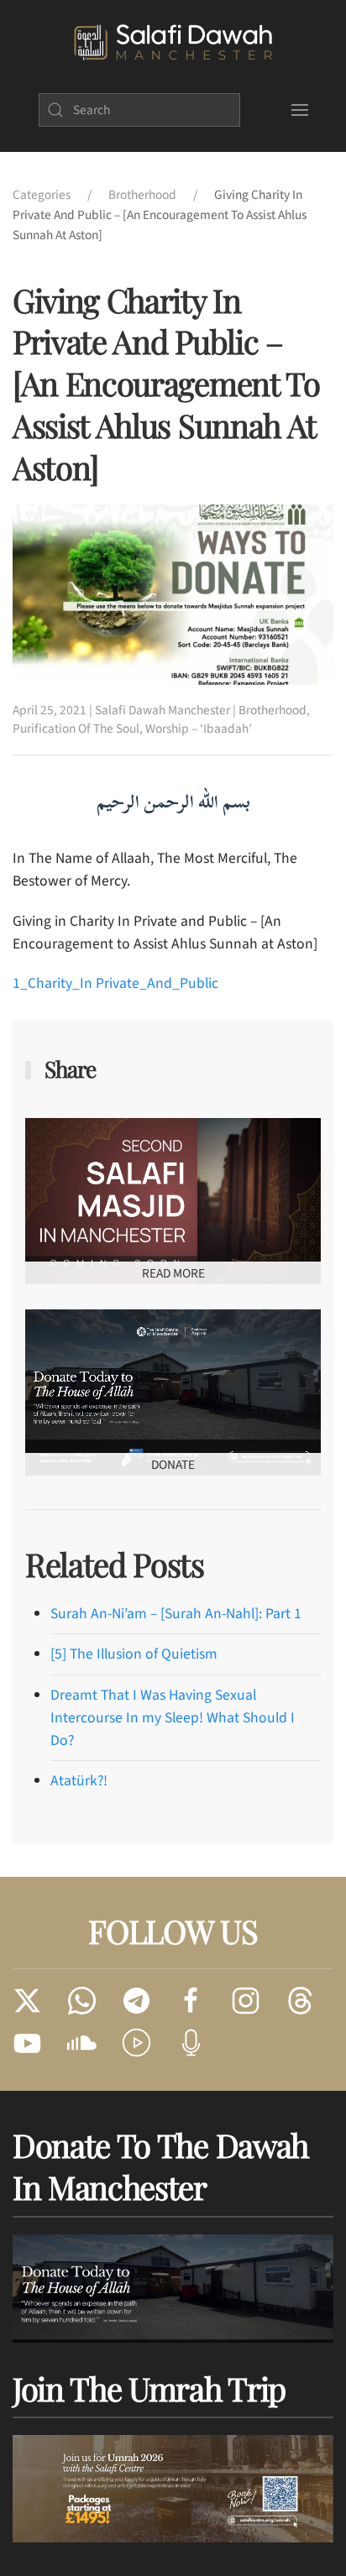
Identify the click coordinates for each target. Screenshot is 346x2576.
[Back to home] (173, 43)
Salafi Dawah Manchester (163, 710)
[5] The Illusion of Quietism (134, 1654)
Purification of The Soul (76, 729)
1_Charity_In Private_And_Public (115, 983)
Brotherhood (273, 710)
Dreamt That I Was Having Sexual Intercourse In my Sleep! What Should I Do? (173, 1718)
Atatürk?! (79, 1781)
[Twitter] (27, 2000)
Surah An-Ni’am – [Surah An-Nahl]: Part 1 (176, 1614)
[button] (299, 110)
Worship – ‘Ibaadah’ (199, 729)
